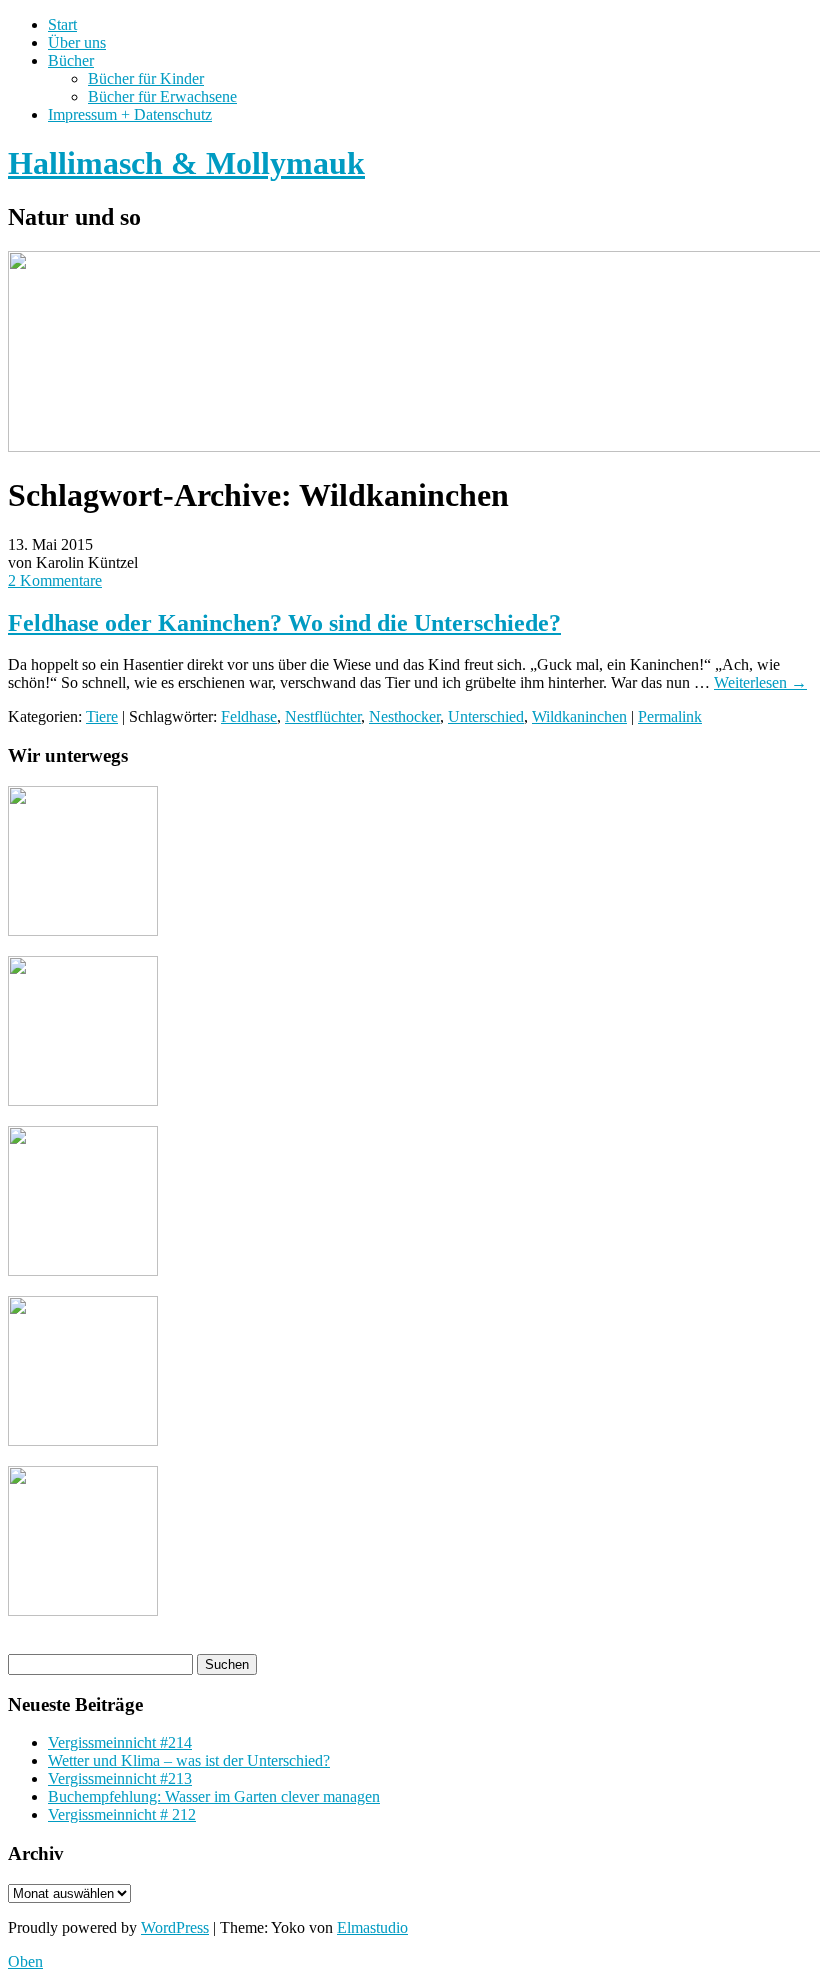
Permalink (670, 716)
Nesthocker (404, 716)
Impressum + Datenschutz (130, 114)
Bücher (71, 60)
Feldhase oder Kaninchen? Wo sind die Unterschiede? (284, 623)
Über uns (77, 42)
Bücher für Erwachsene (162, 96)
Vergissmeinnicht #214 (120, 1742)
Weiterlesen (760, 682)
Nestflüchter (323, 716)
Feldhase (249, 716)
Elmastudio (372, 1927)
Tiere (102, 716)
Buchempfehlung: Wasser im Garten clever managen (214, 1796)
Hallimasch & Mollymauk (186, 163)
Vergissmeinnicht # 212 (122, 1814)
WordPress (175, 1927)
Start (62, 24)
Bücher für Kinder (146, 78)
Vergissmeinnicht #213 (120, 1778)
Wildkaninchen (579, 716)
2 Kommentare (55, 580)
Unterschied (486, 716)
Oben (25, 1961)
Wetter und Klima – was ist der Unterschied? (189, 1760)
